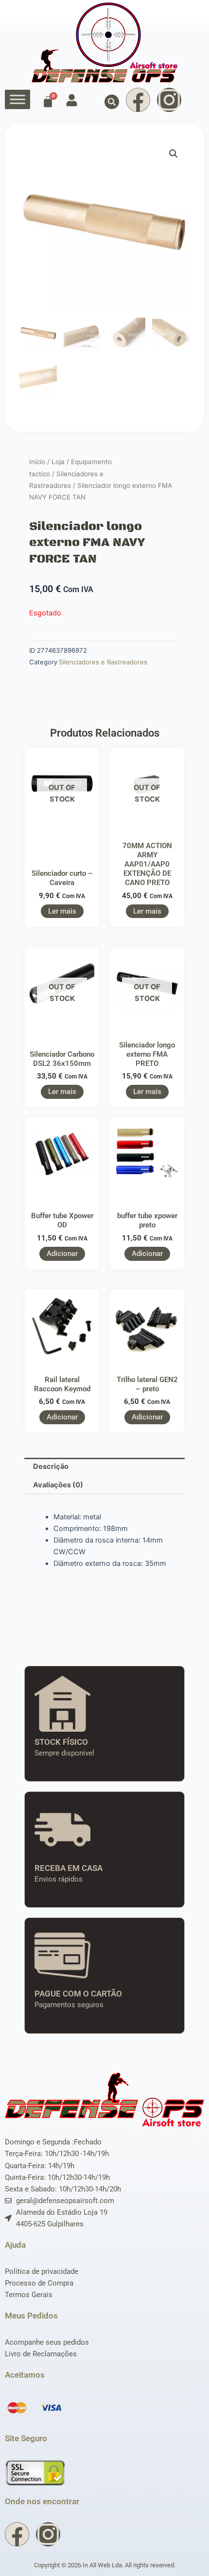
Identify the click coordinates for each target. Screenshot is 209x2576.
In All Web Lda (102, 2565)
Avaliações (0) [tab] (58, 1485)
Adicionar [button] (62, 1254)
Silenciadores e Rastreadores (103, 662)
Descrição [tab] (51, 1466)
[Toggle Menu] (17, 100)
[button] (112, 102)
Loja (58, 462)
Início (37, 462)
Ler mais (62, 911)
